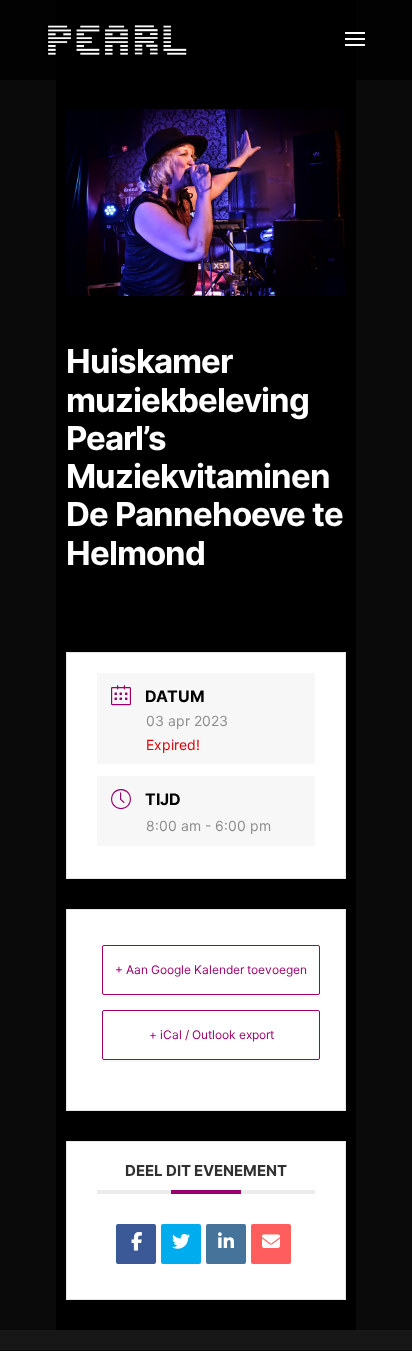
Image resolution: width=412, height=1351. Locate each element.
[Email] (271, 1244)
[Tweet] (181, 1244)
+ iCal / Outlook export (211, 1034)
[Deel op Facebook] (136, 1244)
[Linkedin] (226, 1244)
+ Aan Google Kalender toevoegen (211, 969)
